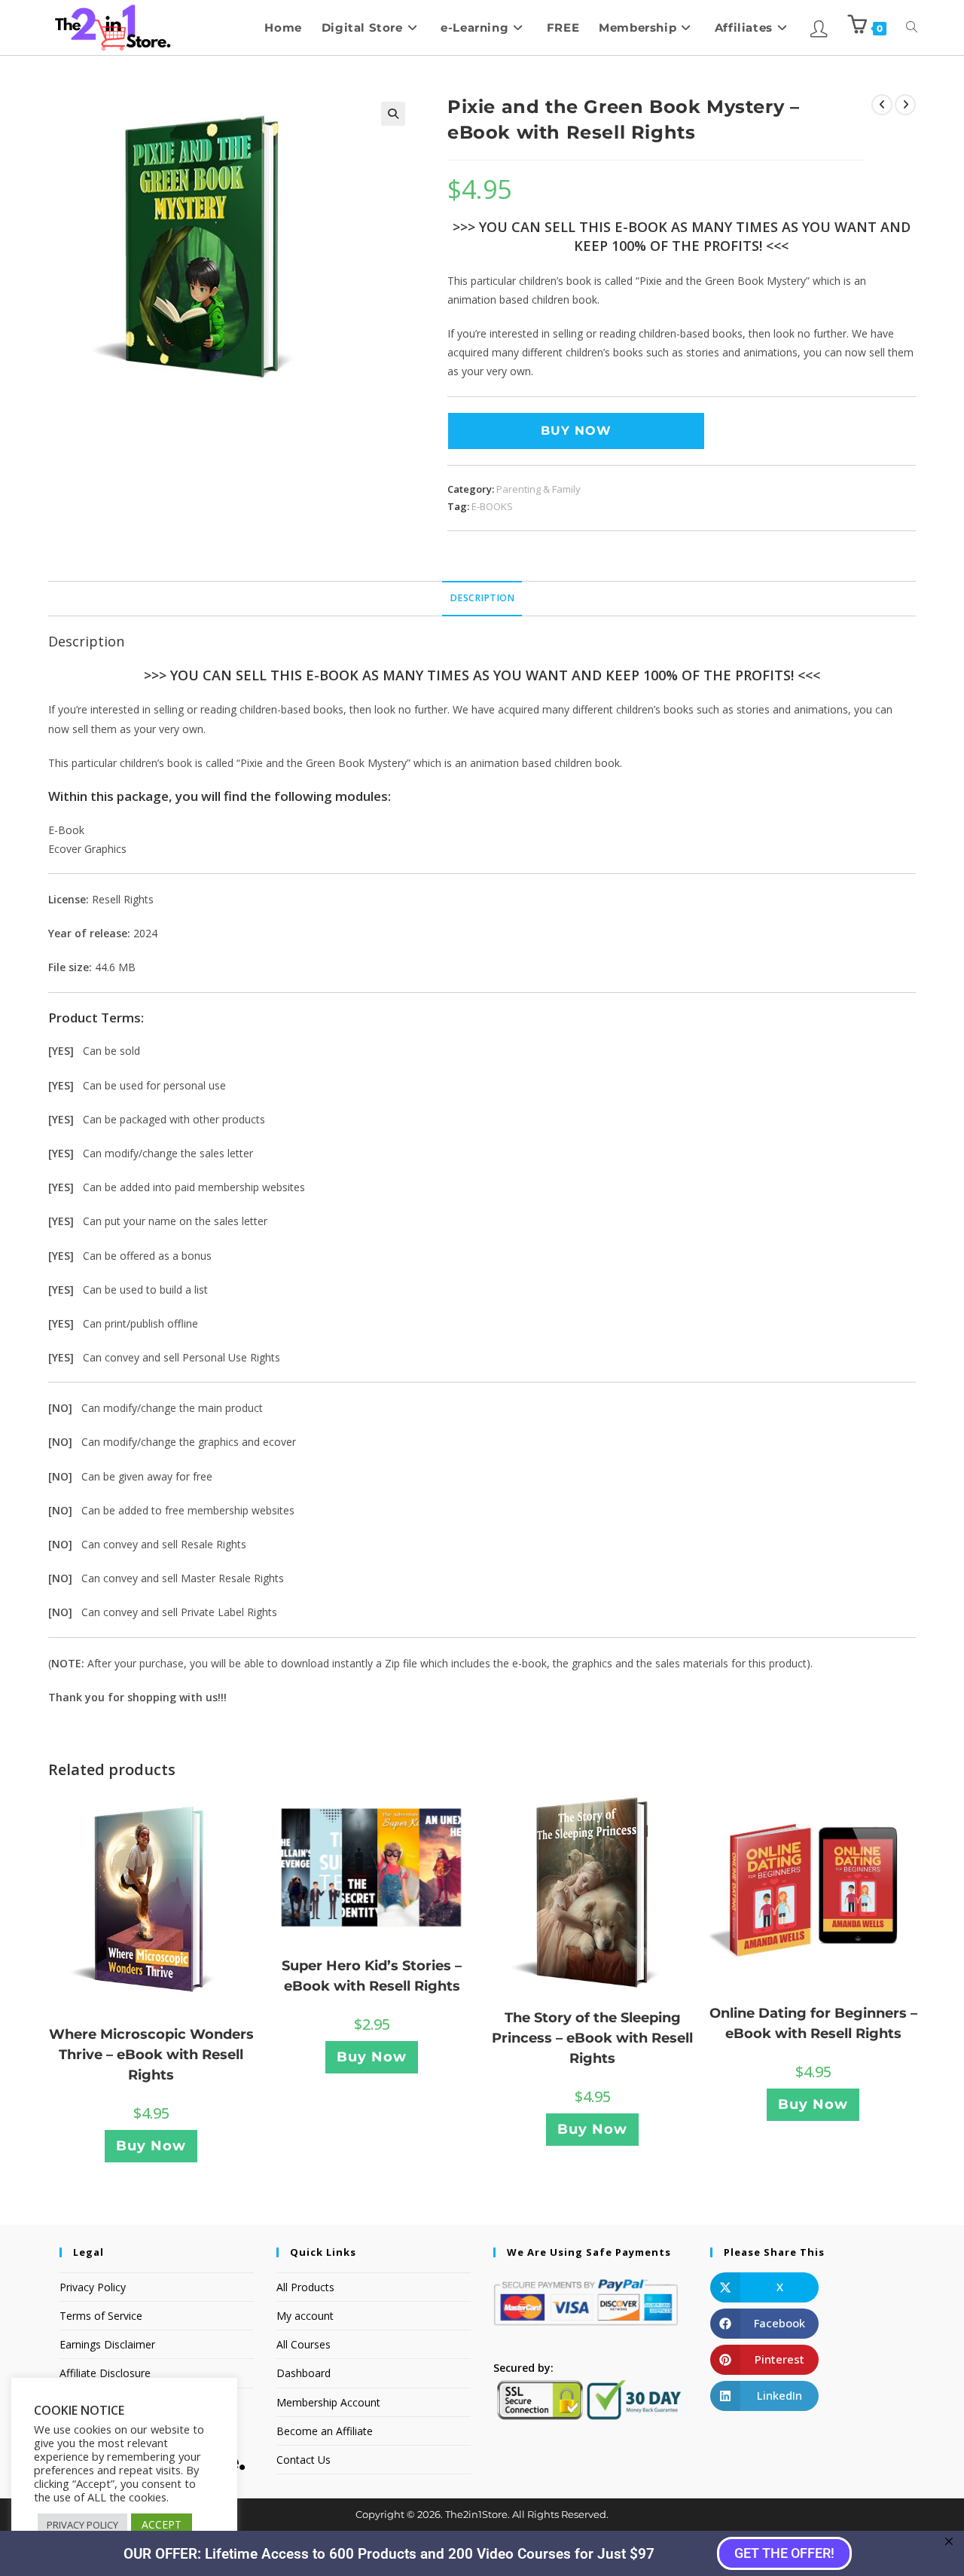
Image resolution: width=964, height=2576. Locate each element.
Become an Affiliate (325, 2431)
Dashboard (304, 2373)
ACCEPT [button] (162, 2524)
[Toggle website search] (912, 28)
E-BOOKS (492, 506)
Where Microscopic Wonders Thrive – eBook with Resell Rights (151, 2055)
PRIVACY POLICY (82, 2525)
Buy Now (576, 431)
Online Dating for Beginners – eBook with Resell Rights (813, 2023)
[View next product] (905, 105)
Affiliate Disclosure (105, 2373)
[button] (393, 114)
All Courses (304, 2344)
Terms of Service (101, 2316)
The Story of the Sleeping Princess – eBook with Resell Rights (592, 2038)
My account (305, 2316)
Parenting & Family (538, 489)
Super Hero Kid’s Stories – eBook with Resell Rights (372, 1976)
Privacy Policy (93, 2287)
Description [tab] (482, 598)
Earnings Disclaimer (107, 2344)
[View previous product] (882, 105)
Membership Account (328, 2402)
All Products (305, 2287)
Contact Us (304, 2460)
